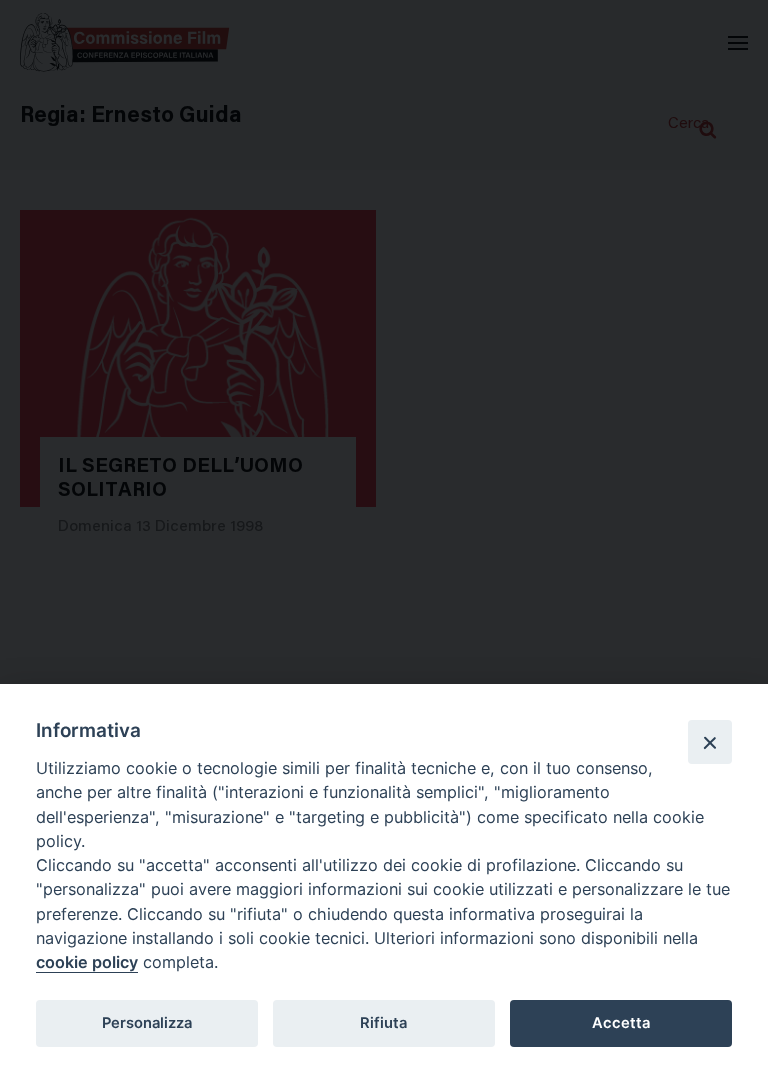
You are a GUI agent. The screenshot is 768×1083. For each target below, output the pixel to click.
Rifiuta (383, 1023)
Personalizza (147, 1023)
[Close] (710, 742)
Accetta (621, 1023)
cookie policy (87, 962)
